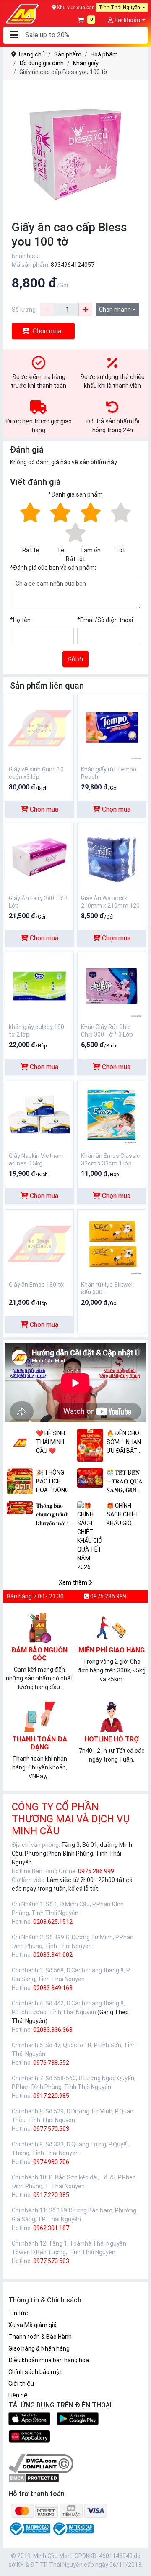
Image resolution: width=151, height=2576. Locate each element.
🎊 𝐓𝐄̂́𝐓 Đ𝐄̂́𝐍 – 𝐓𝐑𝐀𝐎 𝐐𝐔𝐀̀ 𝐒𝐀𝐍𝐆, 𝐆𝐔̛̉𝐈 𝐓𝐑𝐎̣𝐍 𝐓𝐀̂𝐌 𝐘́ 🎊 (125, 1482)
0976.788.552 (51, 2063)
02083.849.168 (53, 1988)
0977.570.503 (51, 2129)
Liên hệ (18, 2395)
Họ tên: (21, 620)
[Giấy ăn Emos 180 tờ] (39, 1243)
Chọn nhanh (115, 310)
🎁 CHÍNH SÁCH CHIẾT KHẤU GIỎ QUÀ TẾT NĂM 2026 (123, 1515)
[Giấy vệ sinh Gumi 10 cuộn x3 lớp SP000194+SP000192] (39, 728)
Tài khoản (126, 20)
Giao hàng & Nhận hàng (39, 2348)
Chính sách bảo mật (35, 2372)
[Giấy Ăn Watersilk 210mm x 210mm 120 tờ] (112, 857)
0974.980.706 (51, 2162)
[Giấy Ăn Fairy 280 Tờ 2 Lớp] (39, 857)
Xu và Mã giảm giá (33, 2325)
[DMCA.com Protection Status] (34, 2478)
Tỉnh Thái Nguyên (120, 8)
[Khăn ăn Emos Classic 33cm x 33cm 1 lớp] (112, 1114)
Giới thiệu (21, 2384)
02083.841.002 (53, 1955)
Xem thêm (74, 1582)
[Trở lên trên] (139, 2563)
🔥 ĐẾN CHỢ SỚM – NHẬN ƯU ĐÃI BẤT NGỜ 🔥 (124, 1443)
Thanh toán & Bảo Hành (40, 2337)
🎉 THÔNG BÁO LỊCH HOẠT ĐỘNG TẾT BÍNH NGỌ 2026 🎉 (53, 1482)
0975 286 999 (108, 1596)
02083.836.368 (53, 2030)
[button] (14, 35)
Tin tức (18, 2313)
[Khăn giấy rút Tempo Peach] (112, 728)
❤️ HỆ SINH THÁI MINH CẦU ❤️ (51, 1442)
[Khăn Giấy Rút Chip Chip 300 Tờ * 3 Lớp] (112, 986)
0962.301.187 (51, 2228)
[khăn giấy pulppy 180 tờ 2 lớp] (39, 986)
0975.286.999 (96, 1871)
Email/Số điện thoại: (106, 620)
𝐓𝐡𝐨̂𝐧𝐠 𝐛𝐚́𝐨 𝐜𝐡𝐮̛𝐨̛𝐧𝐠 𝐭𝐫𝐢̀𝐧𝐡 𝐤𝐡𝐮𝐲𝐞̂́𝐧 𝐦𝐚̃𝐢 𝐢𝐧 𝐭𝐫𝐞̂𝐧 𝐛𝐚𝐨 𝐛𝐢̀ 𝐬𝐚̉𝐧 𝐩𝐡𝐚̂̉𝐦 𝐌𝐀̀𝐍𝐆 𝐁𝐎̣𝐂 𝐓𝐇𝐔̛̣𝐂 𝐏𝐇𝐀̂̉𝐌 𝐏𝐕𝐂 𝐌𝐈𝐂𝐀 (55, 1515)
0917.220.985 (51, 2096)
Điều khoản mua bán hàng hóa (49, 2360)
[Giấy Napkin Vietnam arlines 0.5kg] (39, 1114)
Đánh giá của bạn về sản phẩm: (53, 568)
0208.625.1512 (53, 1922)
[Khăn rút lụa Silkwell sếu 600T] (112, 1243)
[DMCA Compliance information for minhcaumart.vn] (41, 2463)
